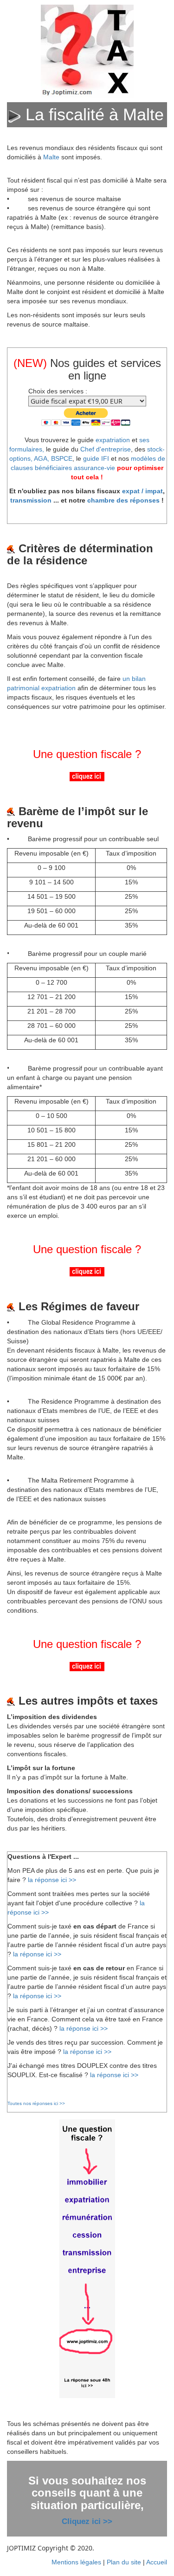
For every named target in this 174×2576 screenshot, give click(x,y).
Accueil (157, 2562)
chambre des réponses (123, 500)
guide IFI (96, 458)
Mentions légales (76, 2562)
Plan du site (124, 2562)
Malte (51, 157)
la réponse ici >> (52, 1880)
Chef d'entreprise (106, 449)
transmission (31, 500)
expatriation (113, 440)
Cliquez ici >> (87, 2521)
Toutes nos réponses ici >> (36, 2103)
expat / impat (142, 491)
